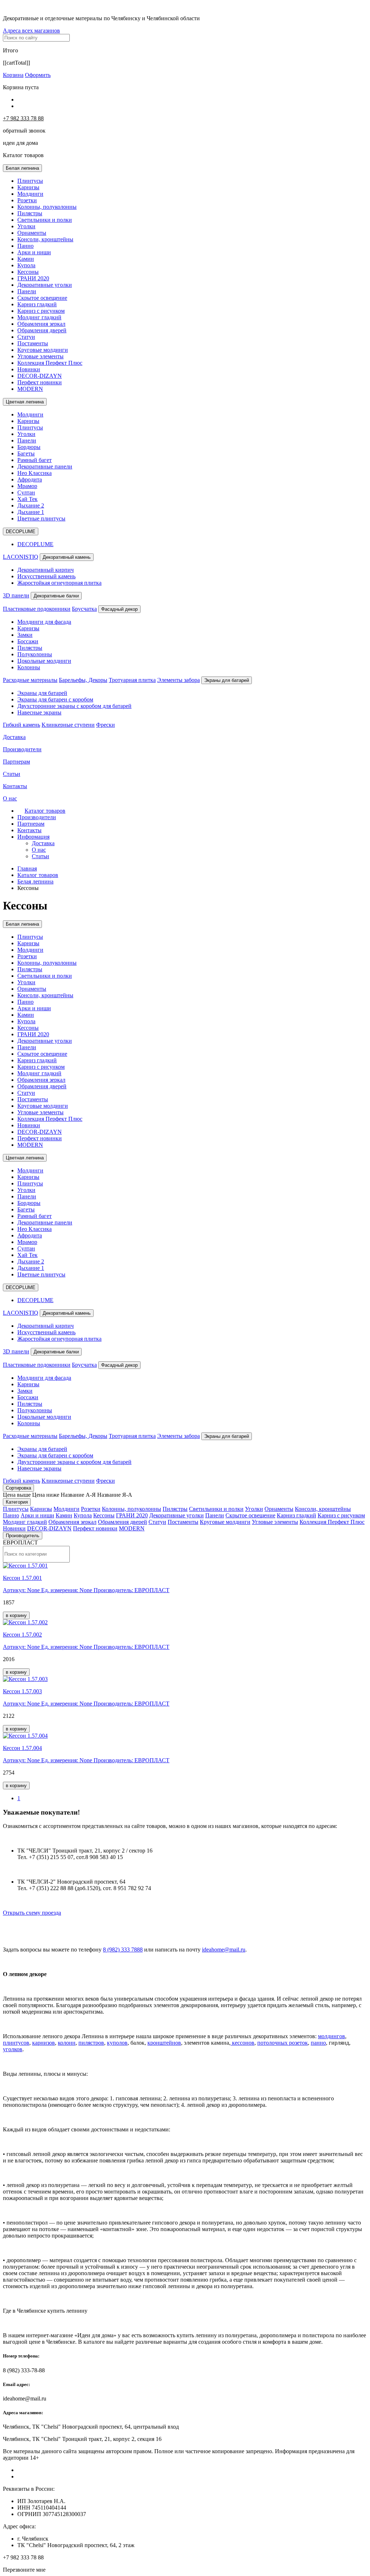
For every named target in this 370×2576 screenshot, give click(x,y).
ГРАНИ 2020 (33, 278)
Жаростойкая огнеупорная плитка (59, 583)
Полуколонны (35, 654)
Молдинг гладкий (39, 317)
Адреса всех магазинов (31, 31)
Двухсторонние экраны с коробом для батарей (74, 706)
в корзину (16, 1615)
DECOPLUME (21, 531)
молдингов (332, 2036)
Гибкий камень (21, 725)
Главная (27, 868)
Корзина (13, 75)
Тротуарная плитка (132, 680)
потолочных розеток (283, 2043)
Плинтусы (30, 181)
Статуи (26, 337)
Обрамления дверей (42, 330)
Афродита (30, 479)
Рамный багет (35, 460)
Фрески (106, 725)
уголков (13, 2049)
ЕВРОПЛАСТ (20, 1542)
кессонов (242, 2043)
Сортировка (18, 1488)
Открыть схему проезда (32, 1913)
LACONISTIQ (21, 557)
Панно (25, 246)
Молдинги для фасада (44, 622)
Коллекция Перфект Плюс (50, 363)
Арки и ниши (34, 252)
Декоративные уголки (45, 285)
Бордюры (29, 447)
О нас (39, 850)
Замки (25, 635)
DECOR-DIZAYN (40, 376)
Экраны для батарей (227, 680)
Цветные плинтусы (41, 518)
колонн (67, 2043)
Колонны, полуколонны (47, 207)
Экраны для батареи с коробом (55, 699)
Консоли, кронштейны (45, 239)
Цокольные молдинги (44, 661)
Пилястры (30, 213)
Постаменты (33, 343)
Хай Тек (27, 499)
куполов (117, 2043)
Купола (26, 265)
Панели (27, 291)
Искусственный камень (46, 576)
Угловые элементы (40, 356)
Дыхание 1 (31, 512)
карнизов (44, 2043)
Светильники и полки (45, 220)
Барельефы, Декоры (83, 680)
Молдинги (30, 194)
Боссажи (28, 641)
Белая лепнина (22, 168)
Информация (33, 837)
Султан (26, 492)
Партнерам (31, 824)
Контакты (29, 830)
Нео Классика (35, 473)
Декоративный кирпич (46, 570)
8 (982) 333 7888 (123, 1950)
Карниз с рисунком (41, 311)
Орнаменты (32, 233)
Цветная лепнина (25, 402)
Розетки (27, 200)
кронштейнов (164, 2043)
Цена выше (17, 1495)
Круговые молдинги (43, 350)
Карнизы (28, 187)
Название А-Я (78, 1495)
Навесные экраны (39, 712)
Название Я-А (115, 1495)
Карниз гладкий (37, 304)
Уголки (26, 226)
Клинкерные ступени (68, 725)
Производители (37, 817)
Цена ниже (46, 1495)
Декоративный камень (67, 557)
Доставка (43, 843)
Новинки (29, 369)
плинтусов (16, 2043)
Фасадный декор (119, 609)
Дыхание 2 (31, 505)
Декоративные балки (56, 596)
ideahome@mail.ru (224, 1950)
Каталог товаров (45, 811)
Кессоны (28, 272)
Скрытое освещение (42, 298)
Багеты (26, 453)
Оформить (38, 75)
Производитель (23, 1536)
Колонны (29, 667)
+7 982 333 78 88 (23, 118)
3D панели (16, 595)
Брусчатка (84, 609)
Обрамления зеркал (41, 324)
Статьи (40, 856)
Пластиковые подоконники (37, 609)
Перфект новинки (40, 382)
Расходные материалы (30, 680)
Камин (26, 259)
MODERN (30, 389)
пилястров (91, 2043)
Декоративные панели (45, 466)
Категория (17, 1502)
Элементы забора (178, 680)
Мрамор (27, 486)
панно (318, 2043)
